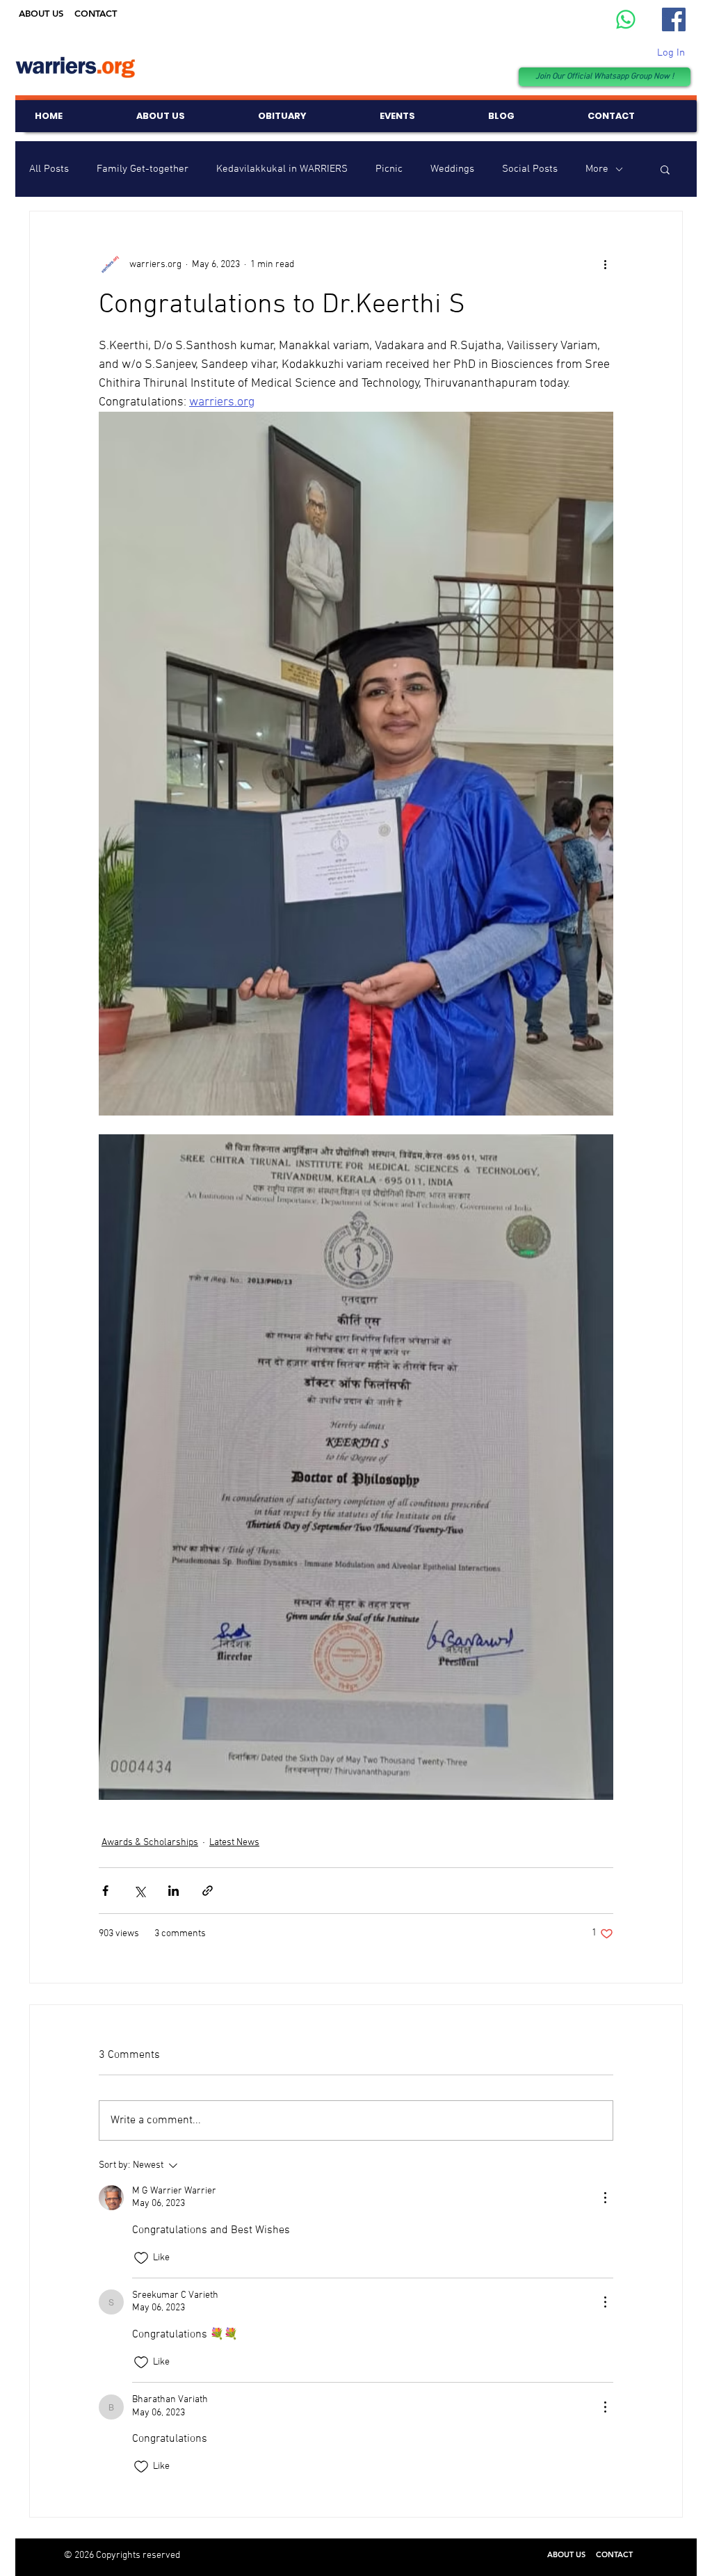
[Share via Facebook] (105, 1891)
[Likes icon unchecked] (141, 2258)
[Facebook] (674, 19)
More (597, 169)
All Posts (49, 169)
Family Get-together (143, 169)
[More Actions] (605, 2198)
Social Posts (530, 169)
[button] (665, 169)
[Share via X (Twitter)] (139, 1891)
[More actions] (605, 264)
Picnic (389, 169)
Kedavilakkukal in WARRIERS (282, 169)
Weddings (452, 169)
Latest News (234, 1843)
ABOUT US (41, 13)
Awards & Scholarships (150, 1843)
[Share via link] (208, 1891)
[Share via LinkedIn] (173, 1891)
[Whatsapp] (626, 19)
